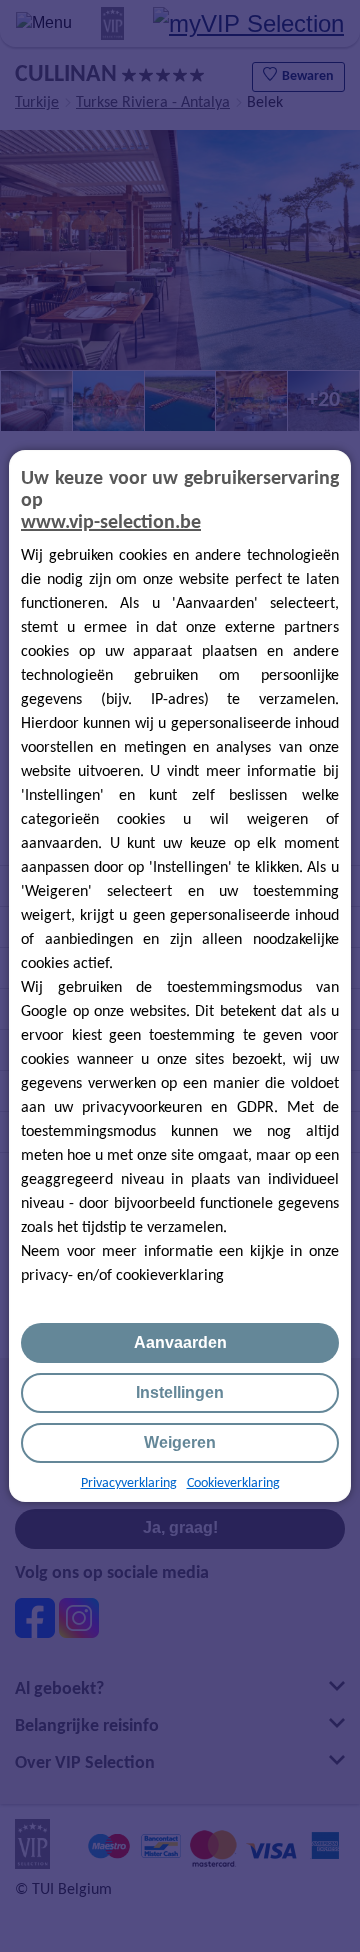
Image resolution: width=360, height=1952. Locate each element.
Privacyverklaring (129, 1483)
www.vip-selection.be (111, 523)
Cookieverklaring (233, 1483)
